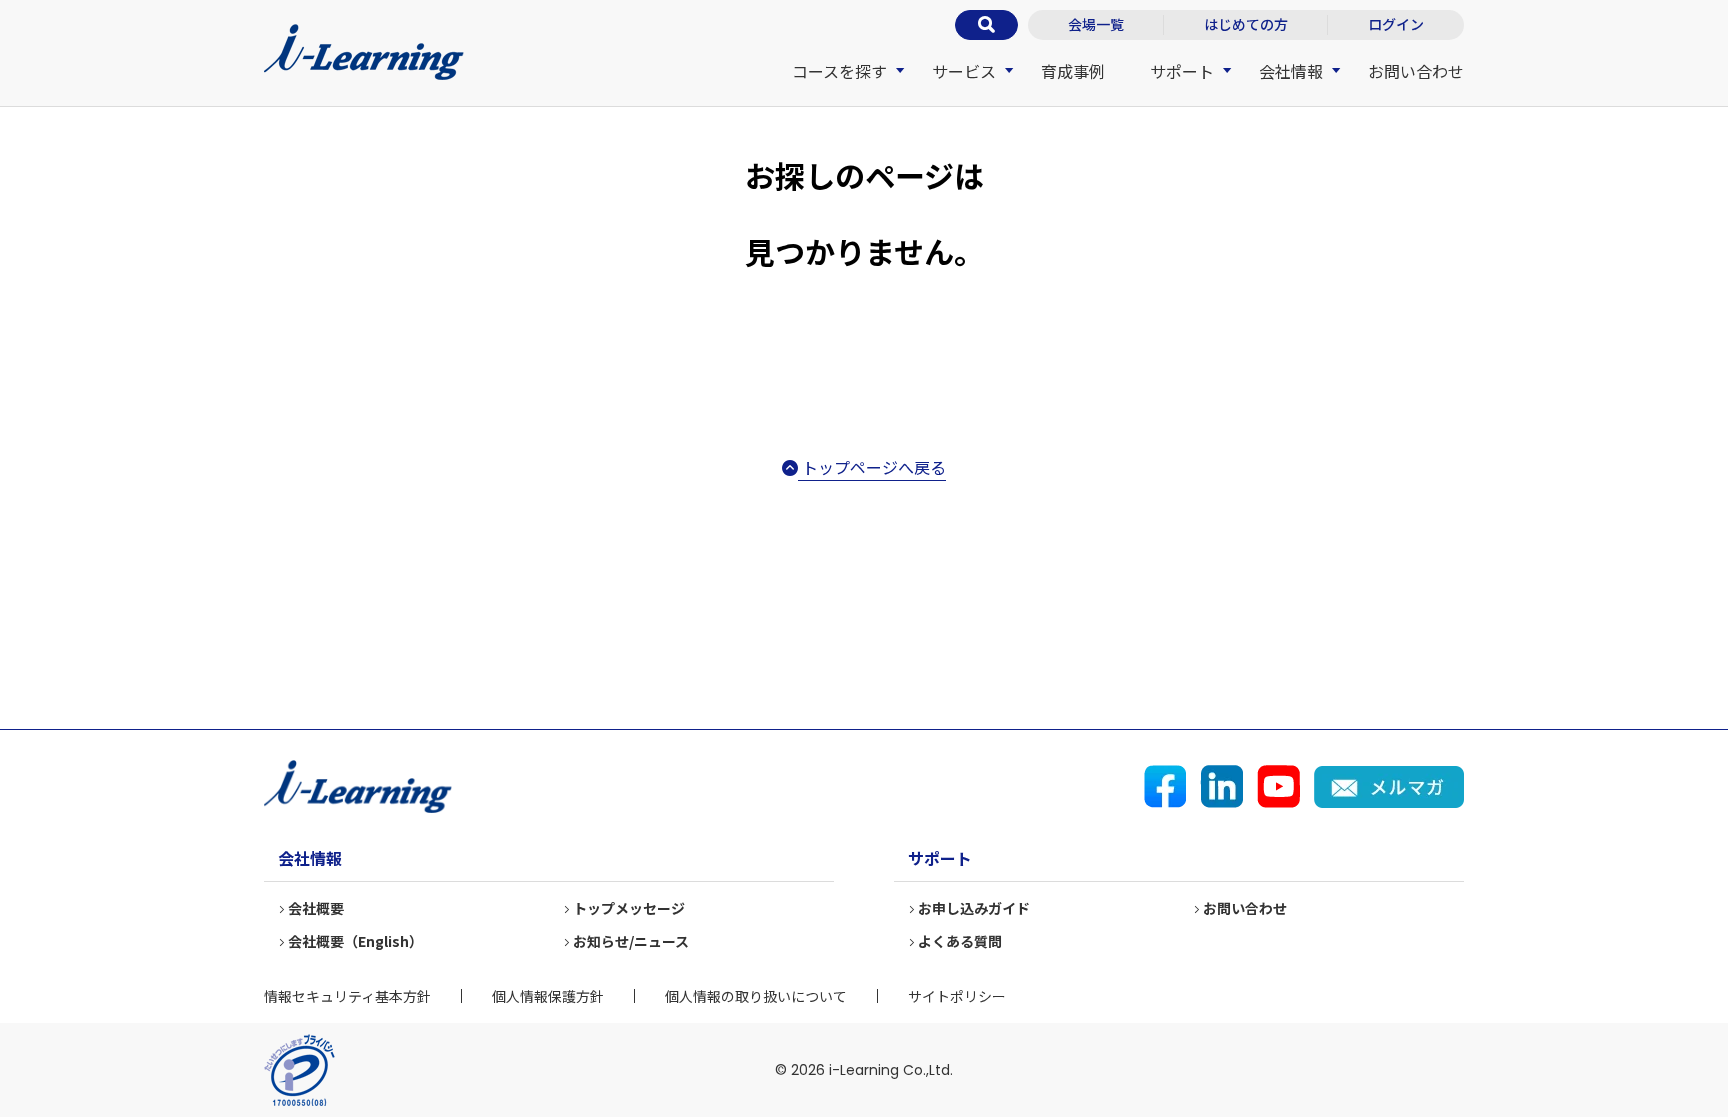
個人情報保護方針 (548, 996)
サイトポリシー (957, 996)
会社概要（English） (355, 941)
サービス (964, 71)
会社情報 (1291, 71)
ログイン (1396, 24)
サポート (1182, 71)
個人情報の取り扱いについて (756, 996)
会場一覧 (1096, 24)
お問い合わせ (1416, 71)
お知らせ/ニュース (631, 941)
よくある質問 (960, 941)
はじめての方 (1246, 24)
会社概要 (316, 908)
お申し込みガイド (974, 908)
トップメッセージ (629, 908)
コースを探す (839, 71)
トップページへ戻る (872, 467)
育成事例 (1073, 71)
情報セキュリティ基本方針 (347, 996)
